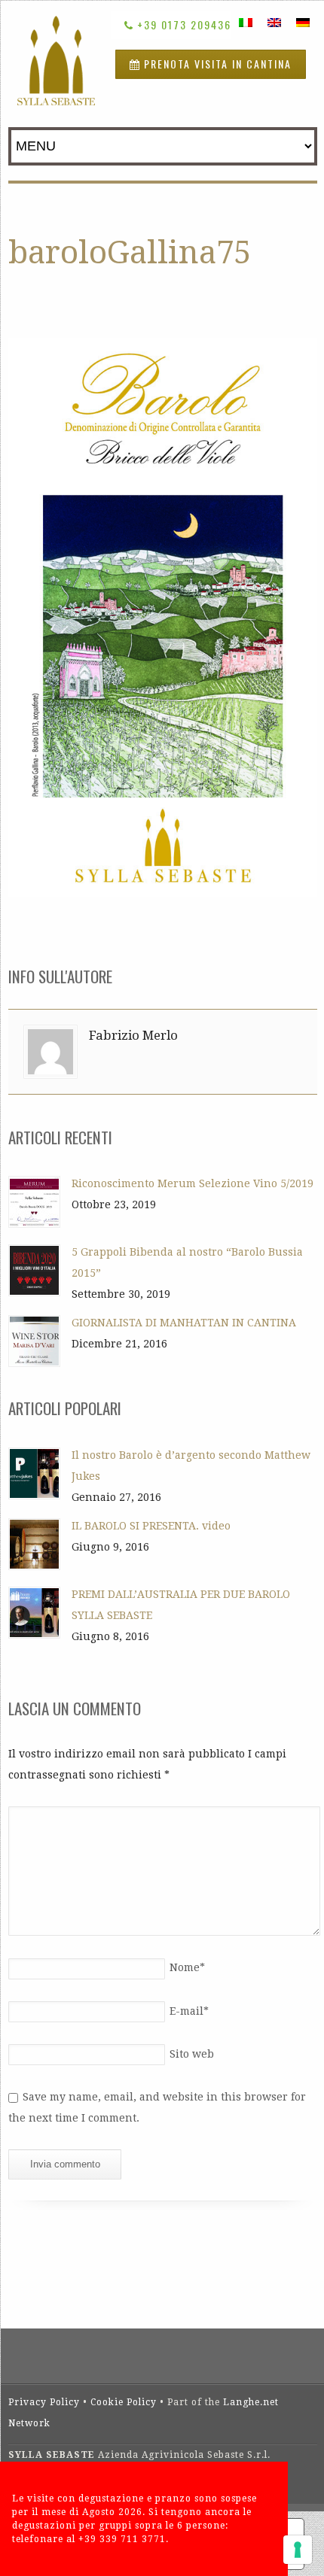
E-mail (189, 2011)
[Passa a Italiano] (246, 22)
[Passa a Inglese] (274, 22)
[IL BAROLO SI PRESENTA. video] (34, 1544)
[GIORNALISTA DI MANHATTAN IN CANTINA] (34, 1341)
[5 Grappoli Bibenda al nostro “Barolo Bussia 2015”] (34, 1270)
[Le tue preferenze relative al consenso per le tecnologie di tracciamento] (298, 2550)
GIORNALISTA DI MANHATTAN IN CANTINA (184, 1323)
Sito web (192, 2054)
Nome (187, 1967)
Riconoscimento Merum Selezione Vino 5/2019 (193, 1183)
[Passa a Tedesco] (303, 22)
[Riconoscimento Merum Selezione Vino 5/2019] (34, 1202)
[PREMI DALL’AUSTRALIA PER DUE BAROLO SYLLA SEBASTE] (34, 1613)
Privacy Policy (44, 2402)
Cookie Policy (124, 2402)
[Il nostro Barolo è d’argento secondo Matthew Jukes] (34, 1473)
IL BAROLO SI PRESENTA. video (151, 1526)
